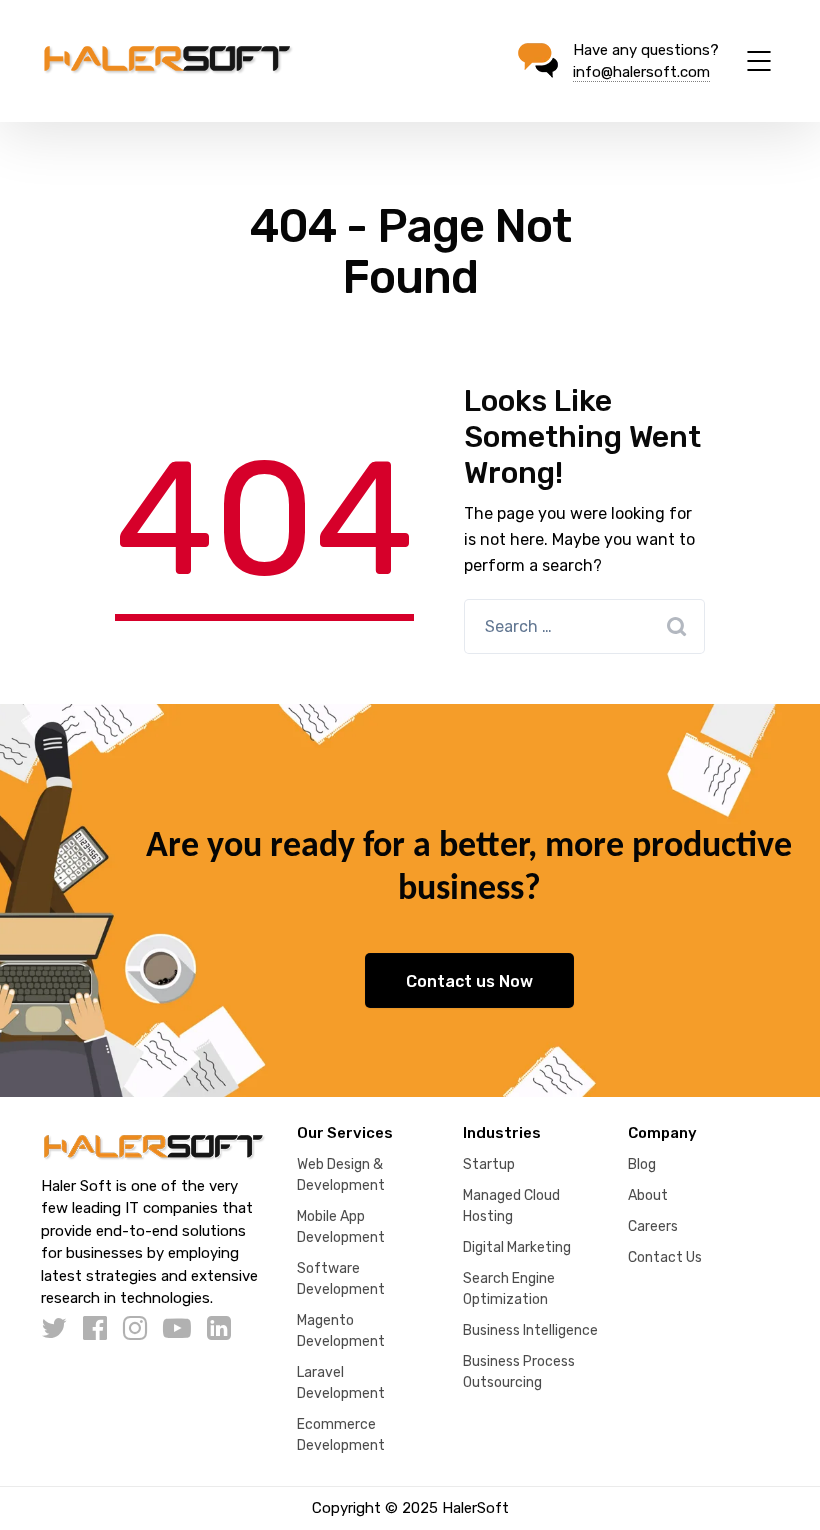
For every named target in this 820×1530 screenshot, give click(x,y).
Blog (642, 1164)
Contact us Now (469, 981)
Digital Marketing (517, 1247)
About (648, 1195)
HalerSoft (475, 1508)
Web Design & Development (341, 1175)
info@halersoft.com (641, 72)
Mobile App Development (341, 1227)
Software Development (341, 1279)
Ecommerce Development (341, 1435)
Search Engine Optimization (509, 1289)
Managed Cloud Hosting (511, 1206)
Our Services (345, 1133)
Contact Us (665, 1257)
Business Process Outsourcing (519, 1372)
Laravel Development (341, 1383)
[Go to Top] (780, 1485)
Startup (489, 1164)
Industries (502, 1133)
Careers (653, 1226)
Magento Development (341, 1331)
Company (662, 1133)
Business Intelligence (530, 1330)
